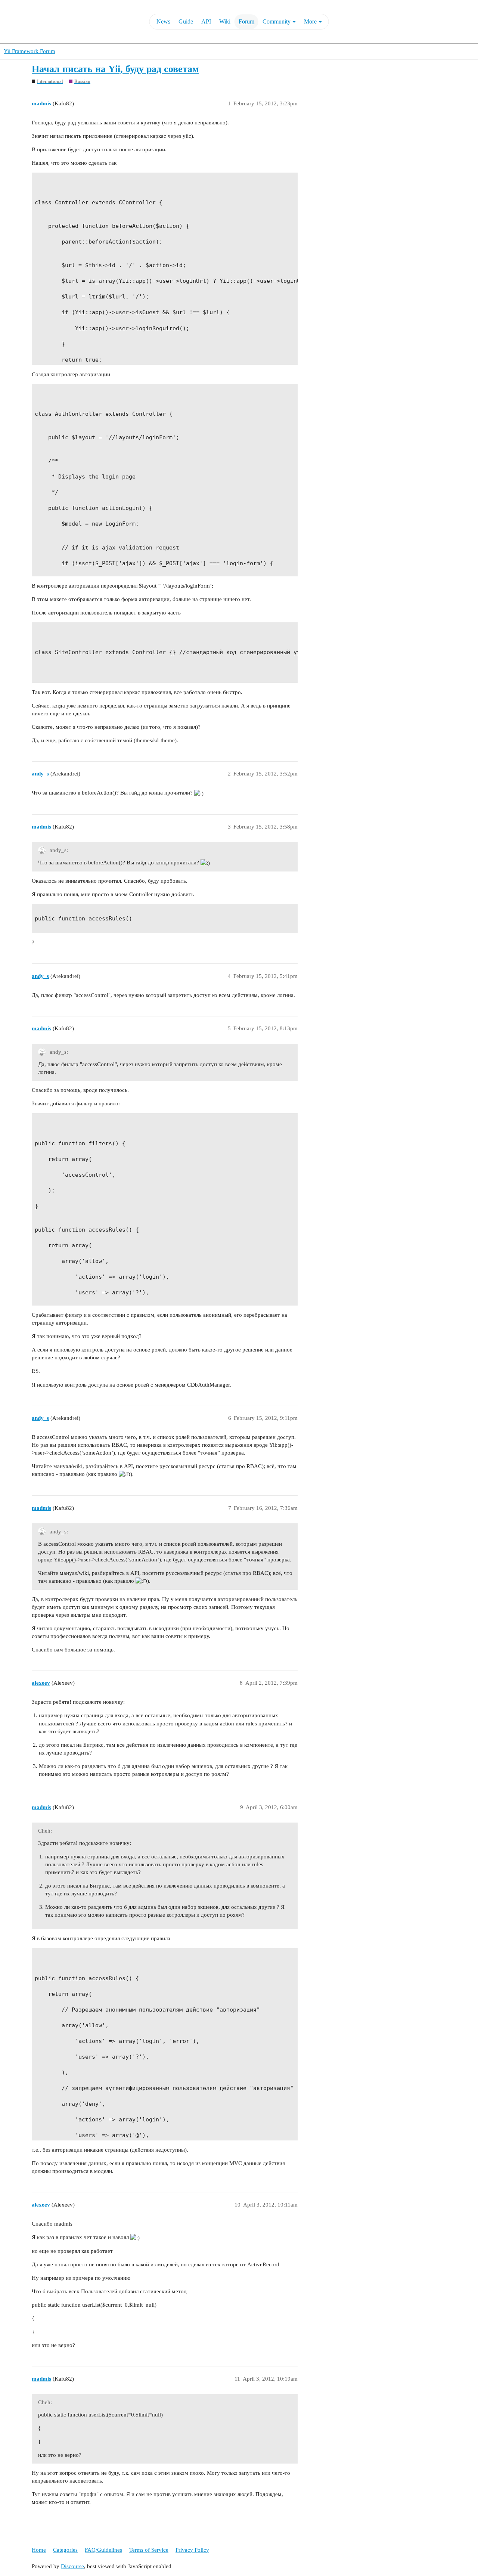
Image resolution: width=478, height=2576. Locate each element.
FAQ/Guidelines (103, 2550)
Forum (246, 21)
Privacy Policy (192, 2550)
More (311, 21)
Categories (65, 2550)
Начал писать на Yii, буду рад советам (115, 69)
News (163, 21)
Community (277, 21)
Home (39, 2550)
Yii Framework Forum (30, 51)
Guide (186, 21)
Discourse (72, 2566)
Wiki (225, 21)
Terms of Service (149, 2550)
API (206, 21)
